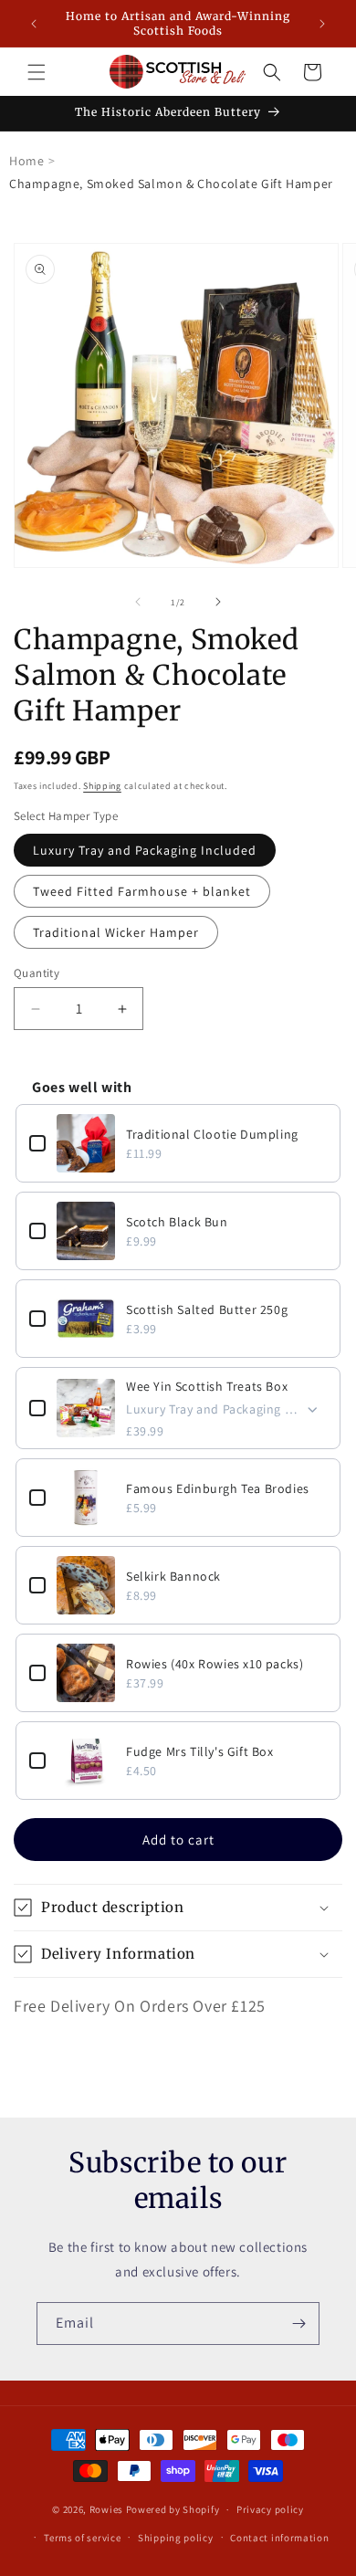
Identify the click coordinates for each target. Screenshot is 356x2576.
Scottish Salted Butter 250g (207, 1309)
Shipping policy (176, 2538)
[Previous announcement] (34, 24)
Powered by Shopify (173, 2509)
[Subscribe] (298, 2324)
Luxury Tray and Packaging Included (145, 850)
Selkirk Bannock (173, 1576)
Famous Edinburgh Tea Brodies (218, 1488)
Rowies (108, 2509)
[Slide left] (138, 602)
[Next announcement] (322, 24)
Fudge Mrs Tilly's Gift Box (200, 1751)
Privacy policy (270, 2509)
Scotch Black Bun (177, 1222)
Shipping (102, 786)
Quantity (37, 973)
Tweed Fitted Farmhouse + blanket (142, 891)
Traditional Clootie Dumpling (212, 1134)
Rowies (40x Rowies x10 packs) (215, 1664)
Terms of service (82, 2538)
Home (26, 161)
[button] (37, 72)
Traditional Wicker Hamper (116, 932)
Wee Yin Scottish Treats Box (207, 1386)
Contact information (279, 2538)
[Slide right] (218, 602)
